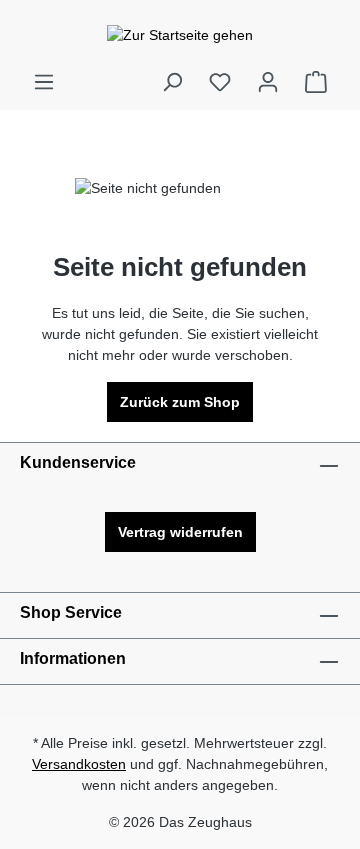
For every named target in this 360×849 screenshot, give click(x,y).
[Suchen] (172, 82)
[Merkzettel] (220, 82)
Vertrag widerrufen (180, 532)
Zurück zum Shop (180, 402)
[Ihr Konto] (268, 82)
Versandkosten (79, 764)
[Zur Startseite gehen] (180, 35)
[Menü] (44, 82)
